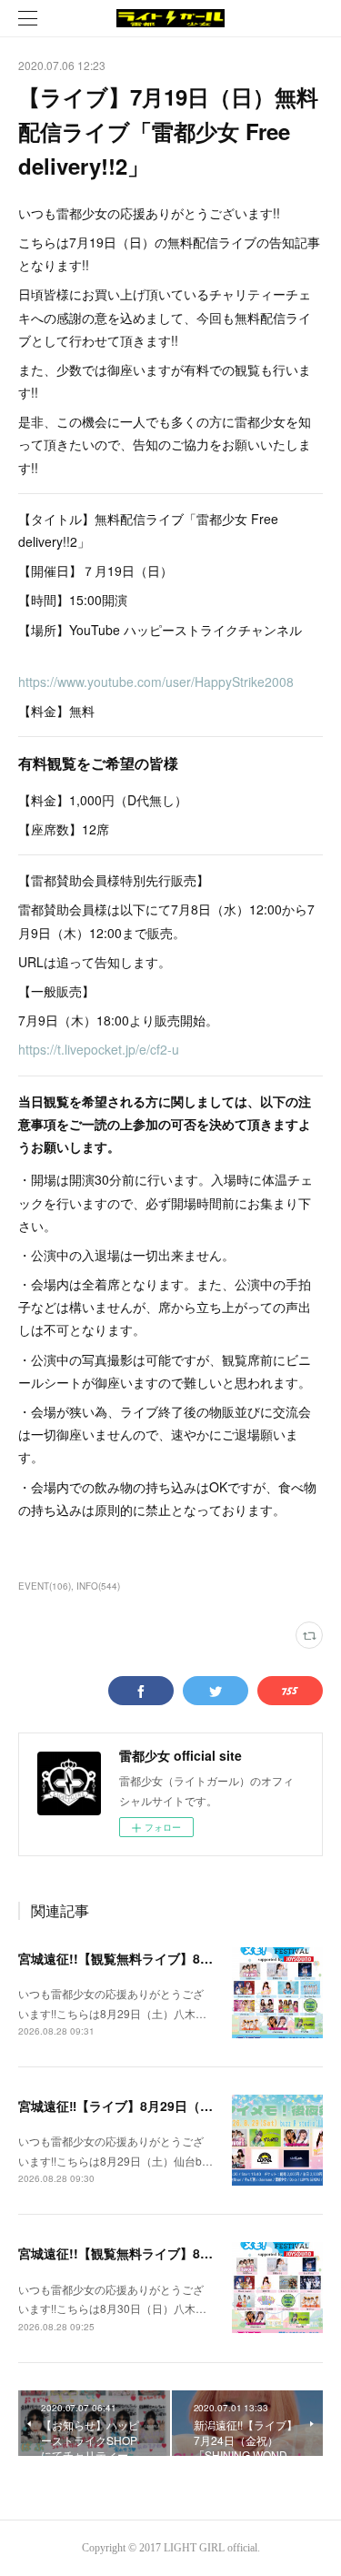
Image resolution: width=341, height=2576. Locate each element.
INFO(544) (98, 1586)
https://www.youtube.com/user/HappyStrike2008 (156, 682)
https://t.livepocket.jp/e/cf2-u (99, 1049)
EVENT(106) (45, 1586)
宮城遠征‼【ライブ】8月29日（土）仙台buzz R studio (177, 2106)
